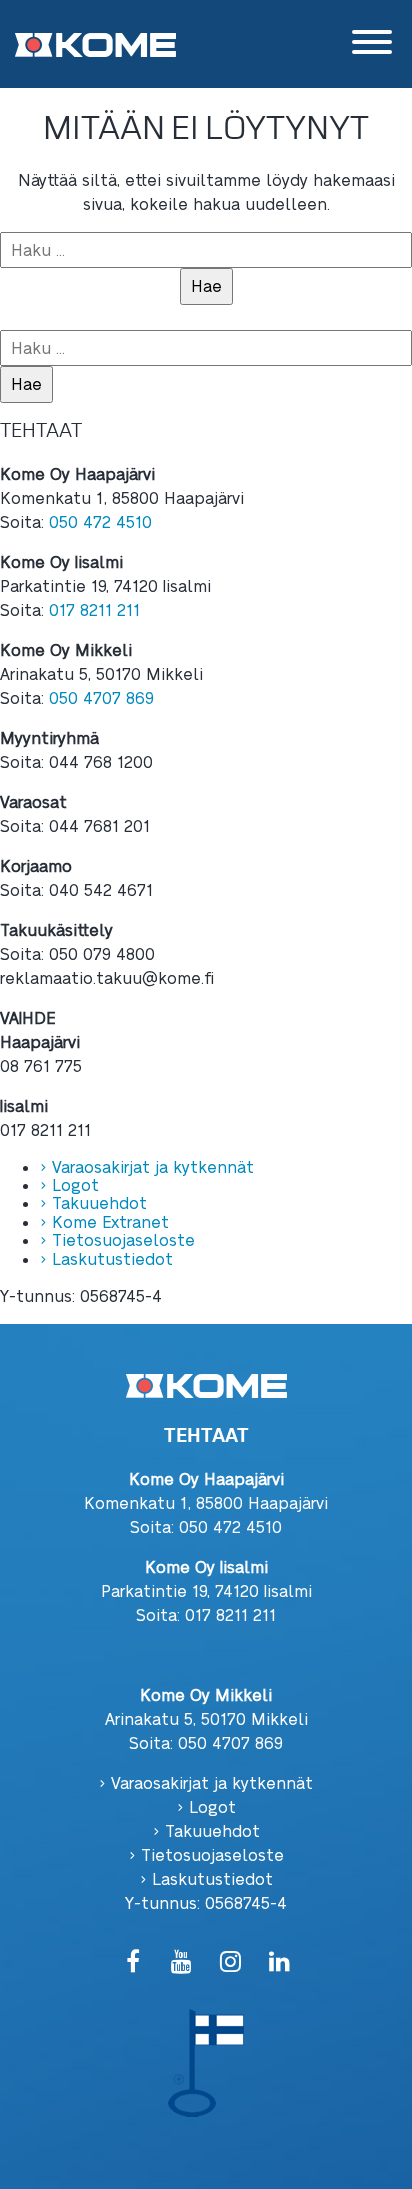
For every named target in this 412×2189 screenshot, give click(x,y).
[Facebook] (132, 1962)
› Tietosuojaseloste (117, 1239)
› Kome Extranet (104, 1221)
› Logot (69, 1184)
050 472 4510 (100, 521)
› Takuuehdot (93, 1202)
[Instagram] (230, 1962)
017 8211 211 (94, 609)
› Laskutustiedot (106, 1258)
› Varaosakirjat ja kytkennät (147, 1166)
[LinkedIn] (279, 1962)
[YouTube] (181, 1962)
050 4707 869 (101, 697)
